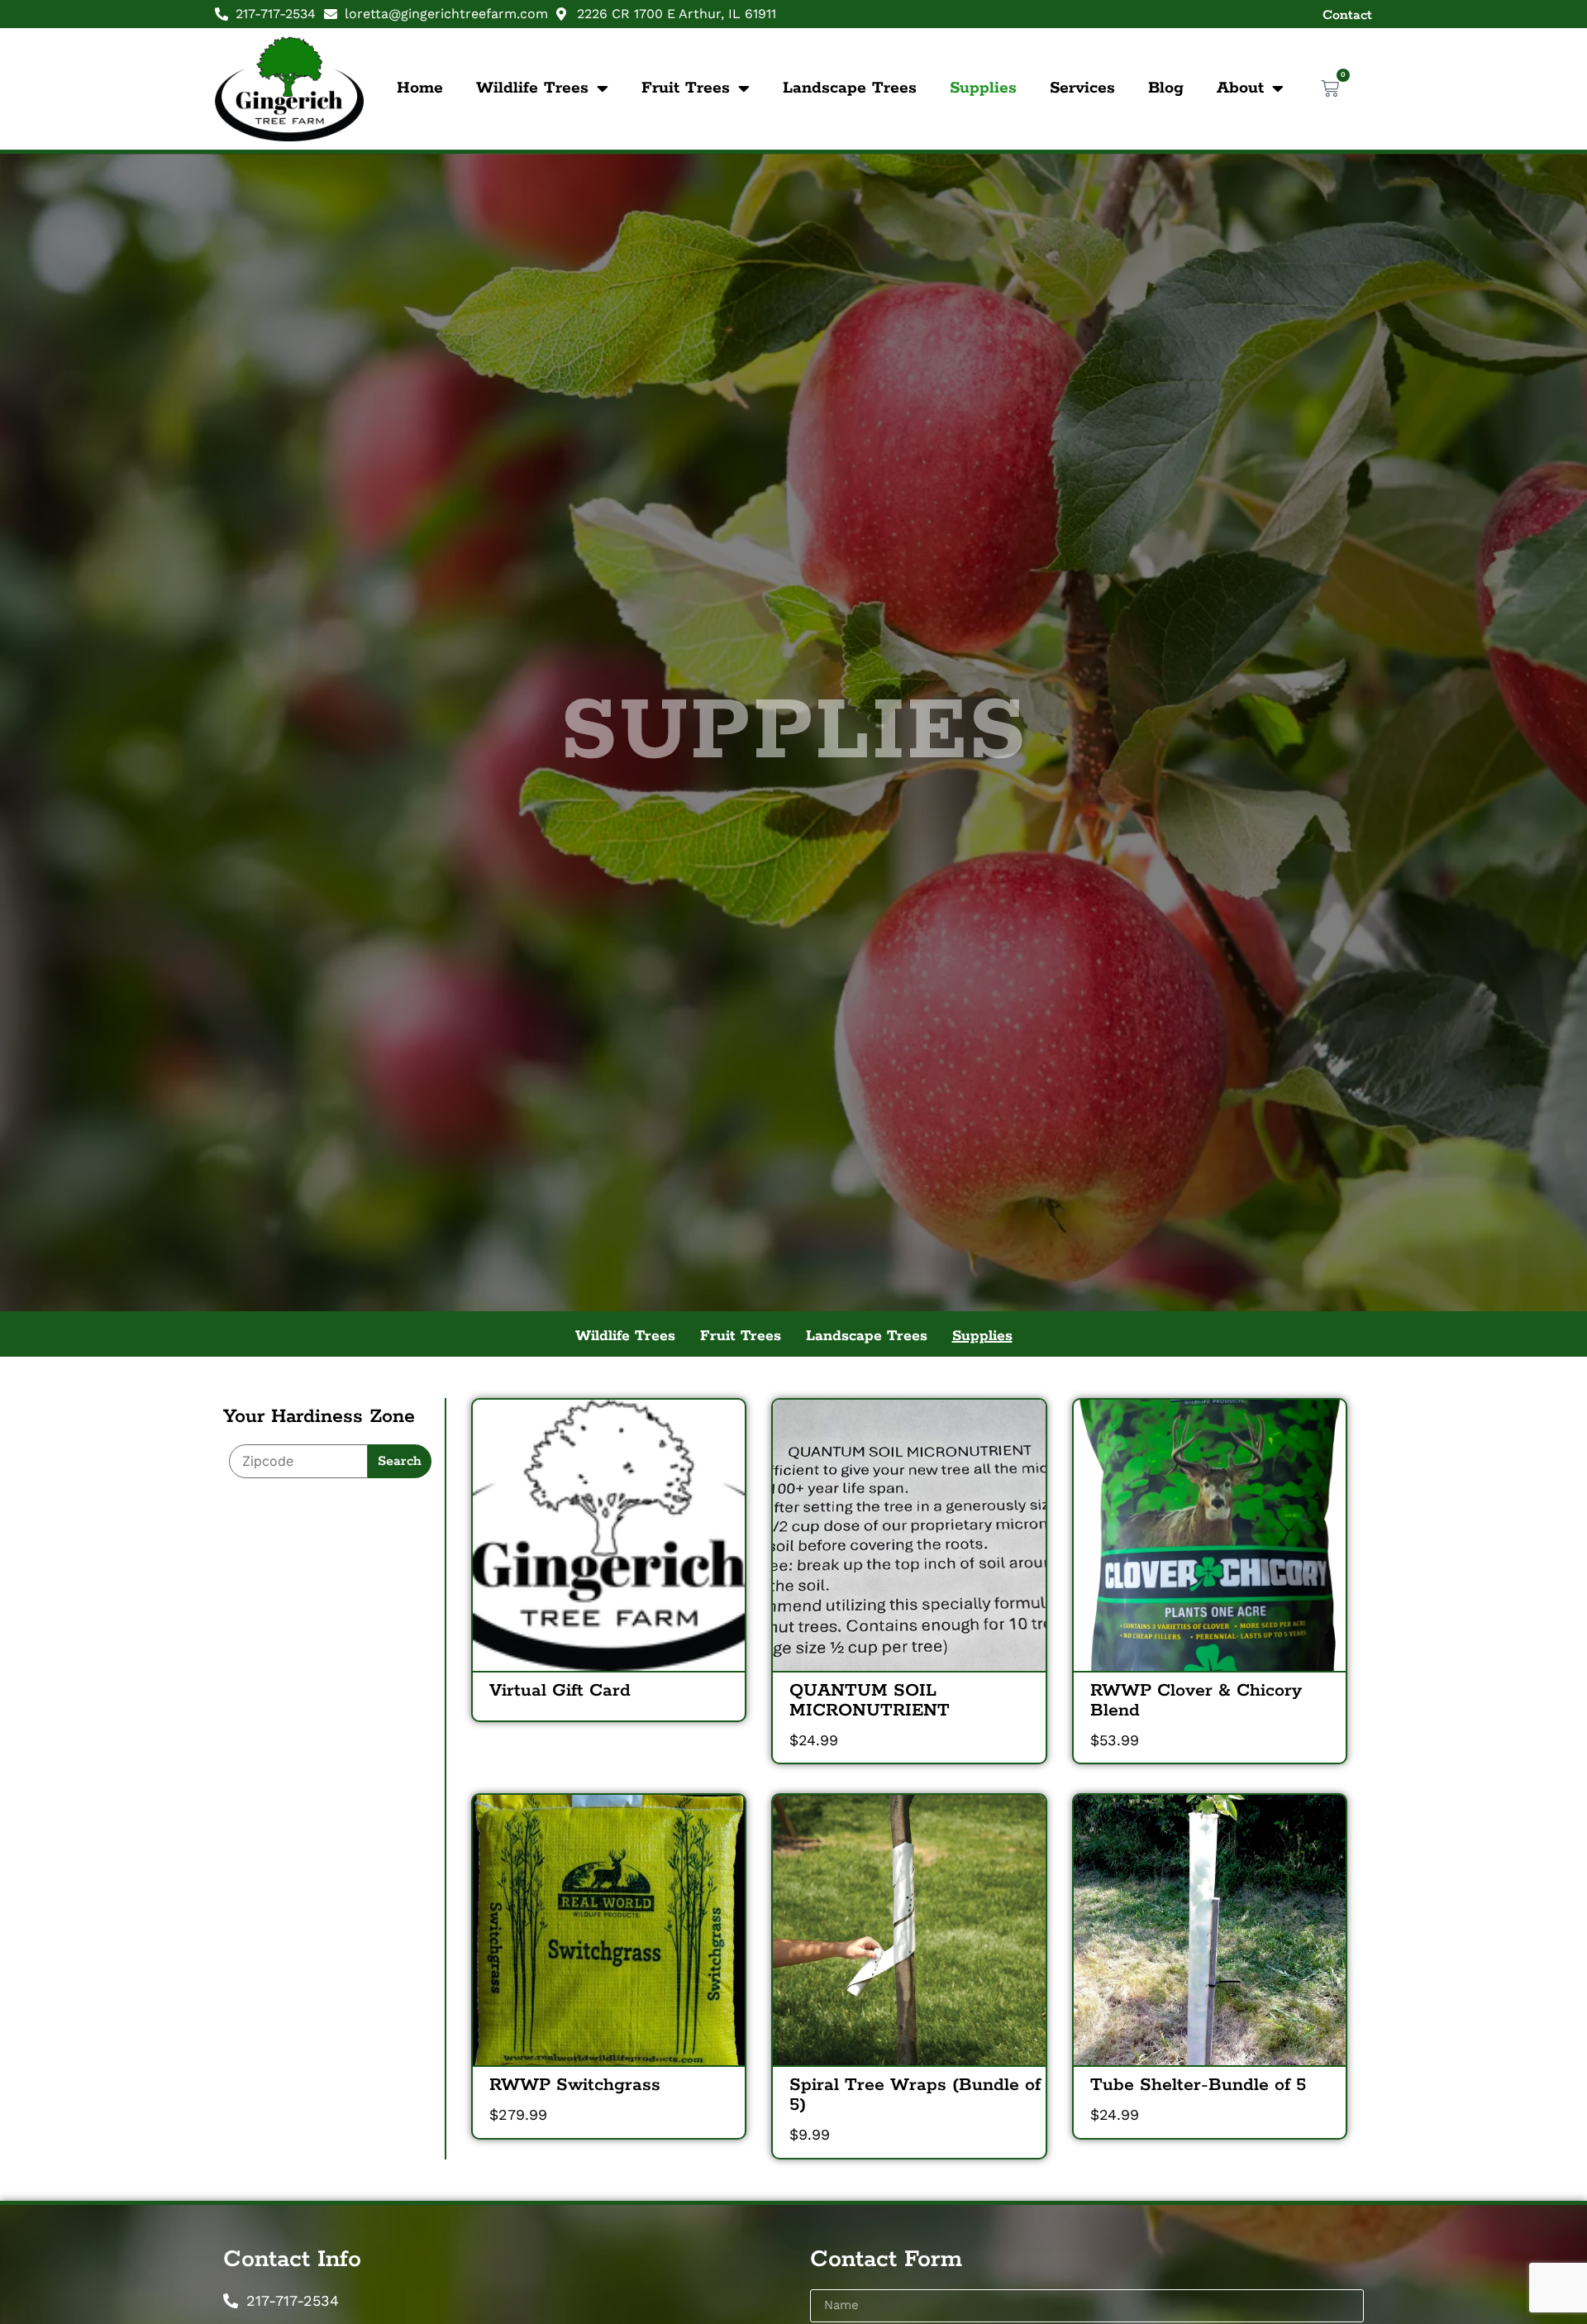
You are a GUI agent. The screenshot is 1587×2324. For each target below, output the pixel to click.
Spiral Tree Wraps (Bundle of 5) (915, 2095)
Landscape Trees (850, 88)
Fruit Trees (686, 88)
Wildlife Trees (532, 88)
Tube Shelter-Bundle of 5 (1198, 2085)
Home (420, 88)
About (1240, 88)
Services (1082, 88)
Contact (1347, 15)
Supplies (983, 88)
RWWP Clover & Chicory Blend (1196, 1701)
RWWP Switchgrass (575, 2085)
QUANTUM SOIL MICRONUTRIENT (870, 1701)
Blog (1166, 88)
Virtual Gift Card (560, 1691)
